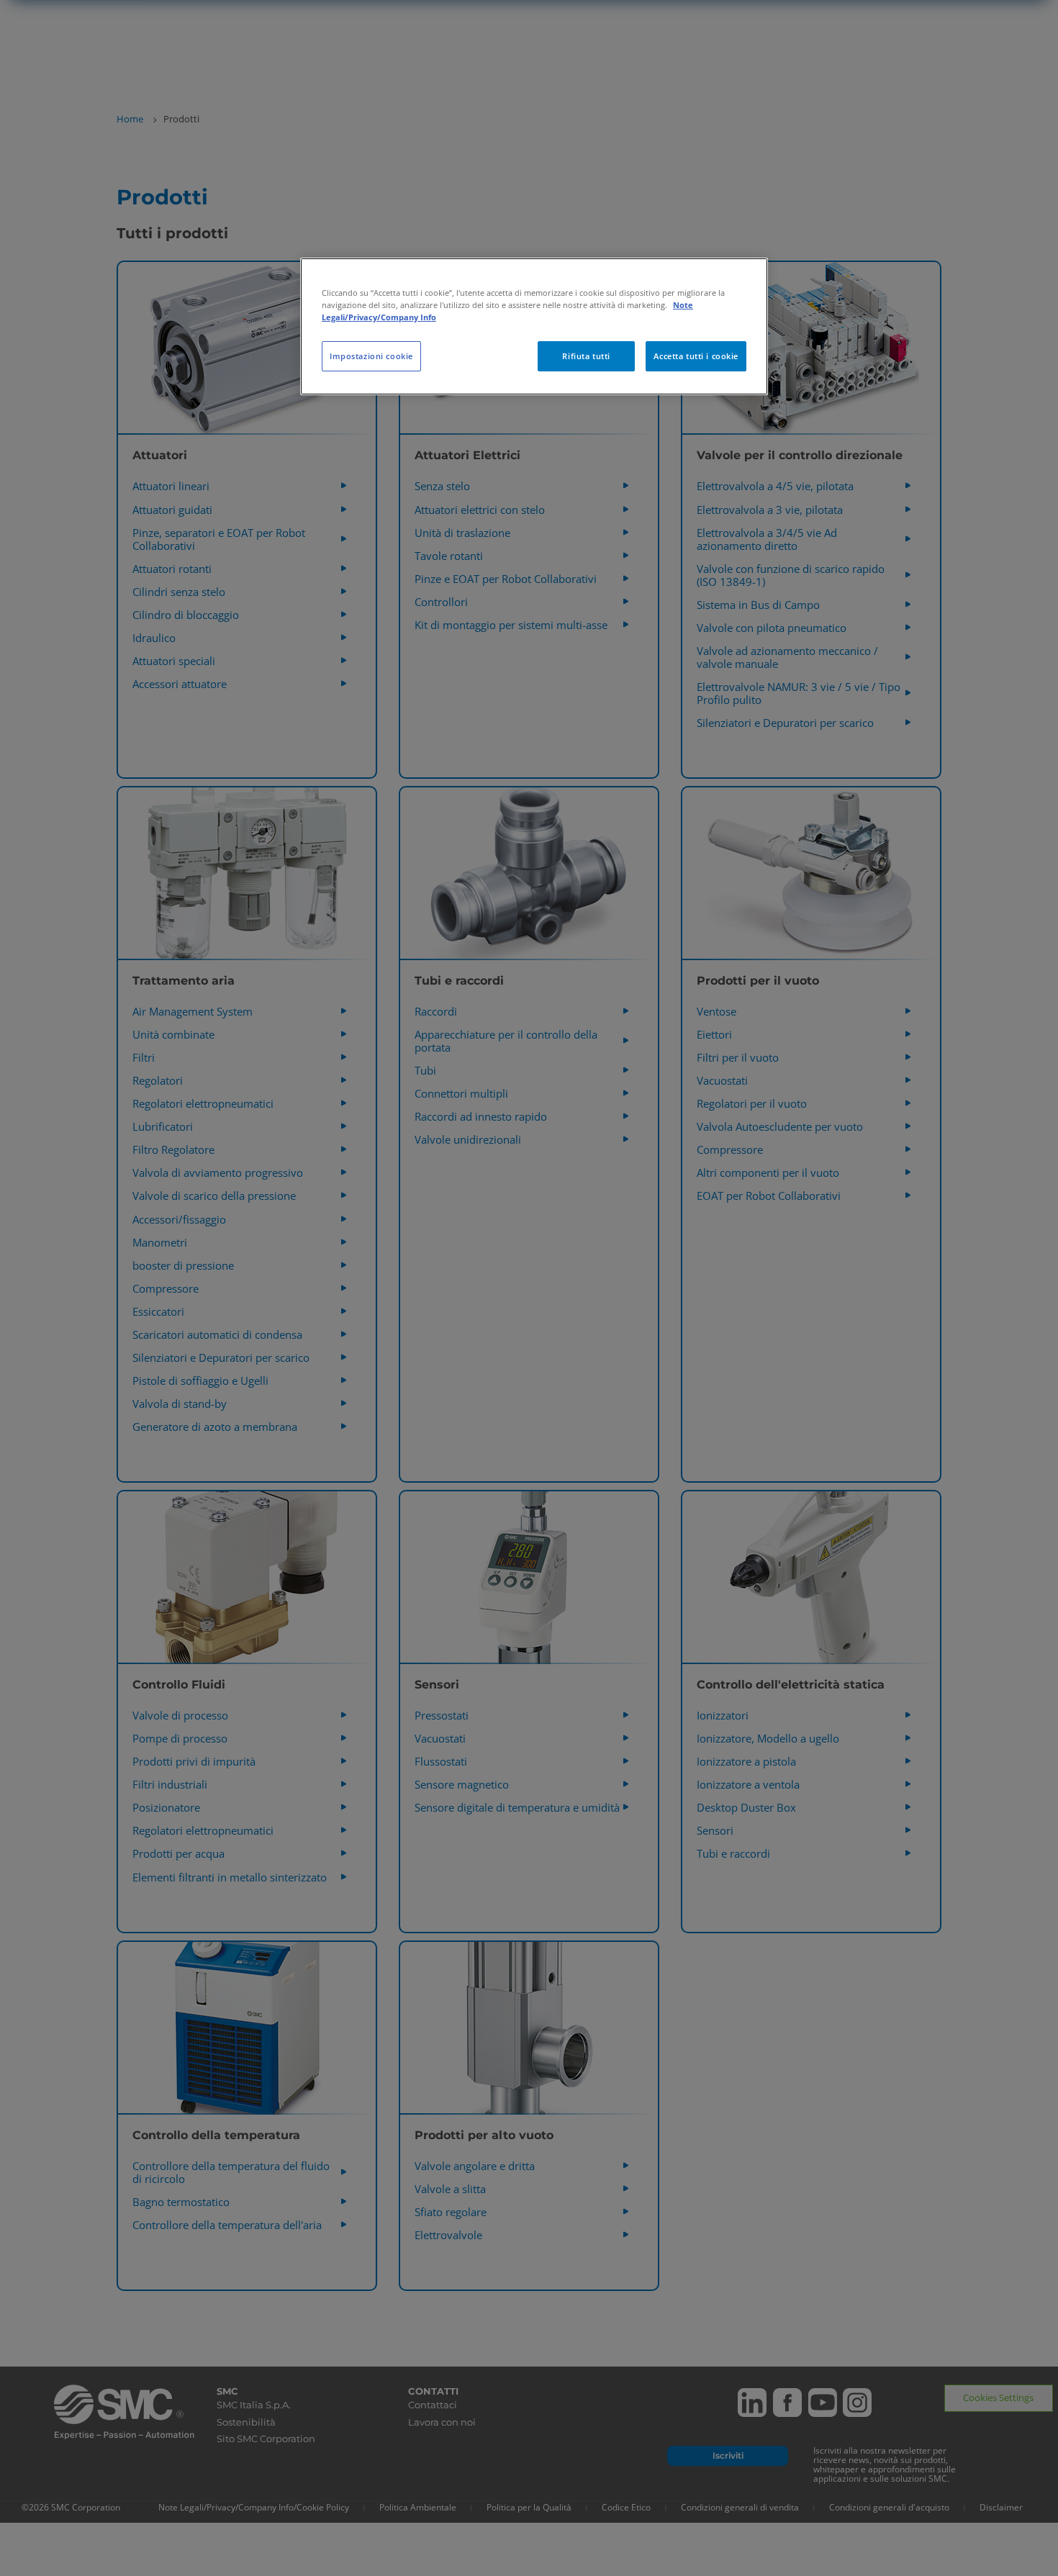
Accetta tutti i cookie (696, 356)
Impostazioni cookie (371, 356)
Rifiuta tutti (586, 356)
